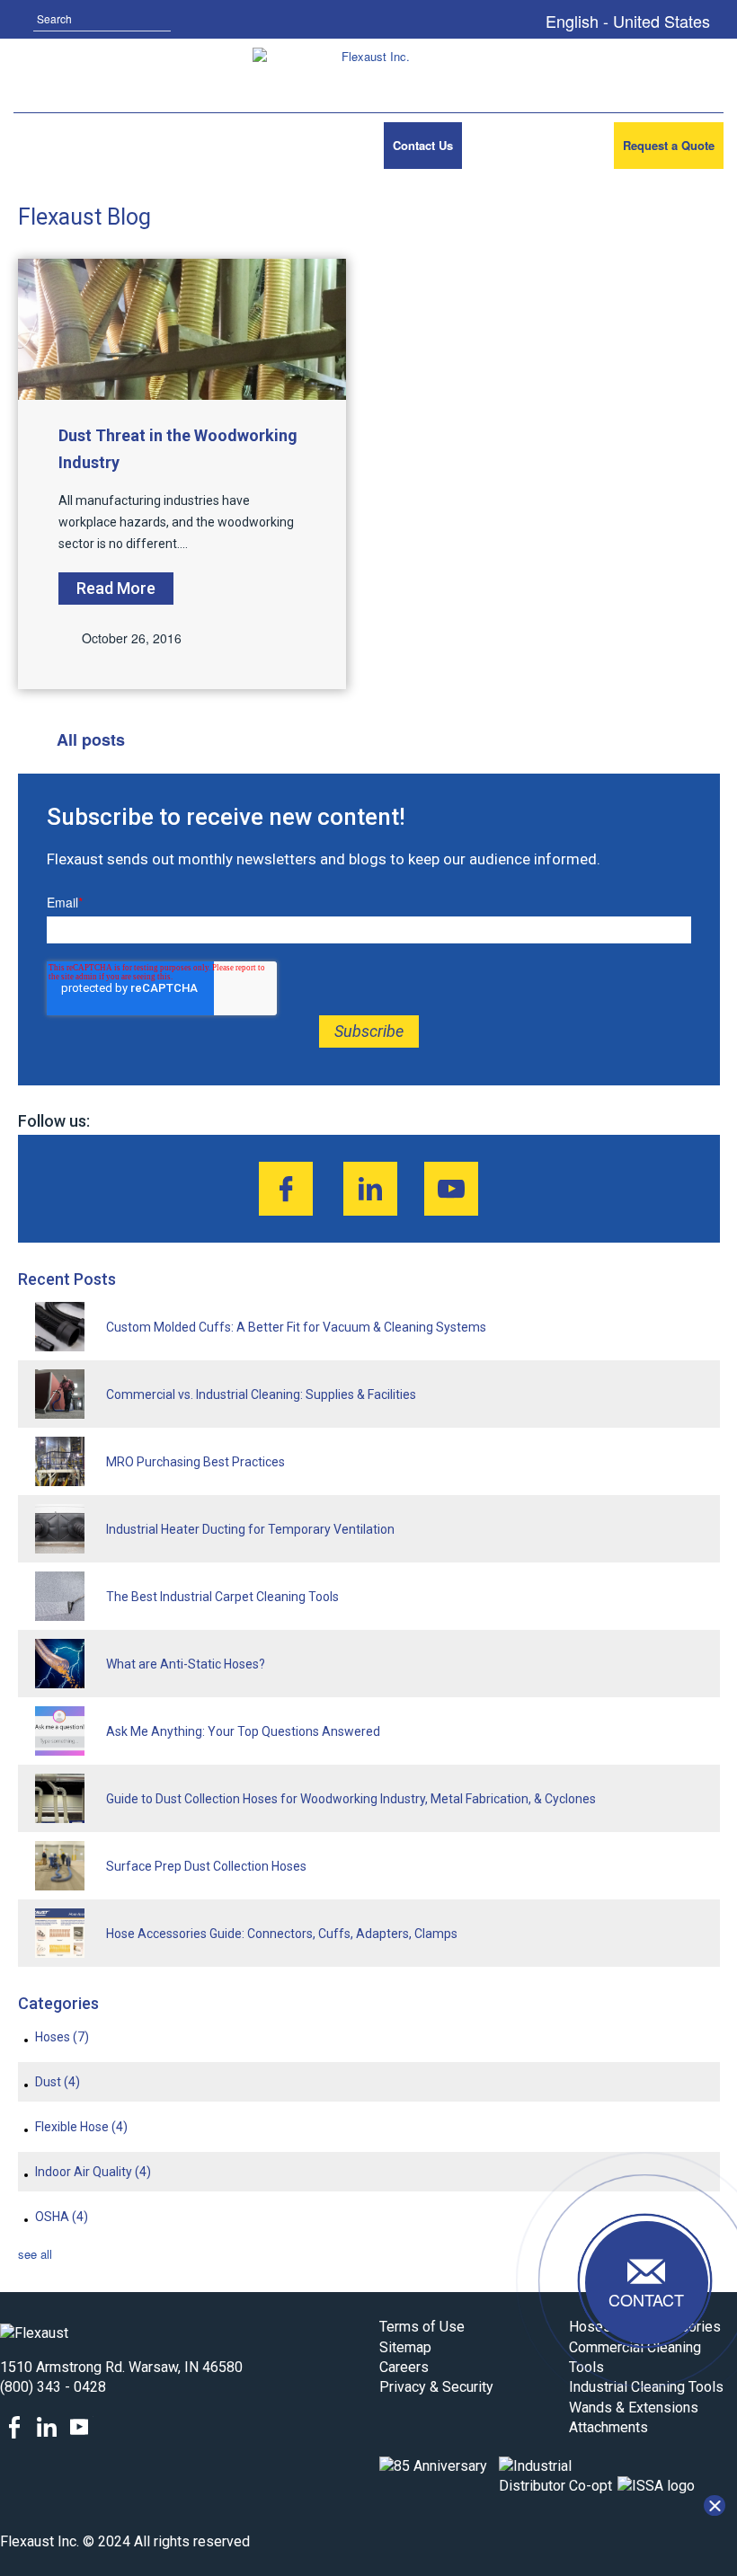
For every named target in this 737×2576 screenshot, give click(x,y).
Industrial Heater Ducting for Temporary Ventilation (250, 1529)
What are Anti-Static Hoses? (186, 1664)
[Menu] (39, 146)
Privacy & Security (436, 2387)
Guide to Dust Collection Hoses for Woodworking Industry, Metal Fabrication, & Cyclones (351, 1799)
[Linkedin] (370, 1189)
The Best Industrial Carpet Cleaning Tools (222, 1597)
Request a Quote (669, 145)
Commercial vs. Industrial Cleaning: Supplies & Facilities (261, 1394)
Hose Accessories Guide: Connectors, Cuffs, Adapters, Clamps (282, 1934)
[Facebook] (286, 1189)
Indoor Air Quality (93, 2172)
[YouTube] (451, 1189)
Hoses (62, 2037)
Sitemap (405, 2347)
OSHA (62, 2217)
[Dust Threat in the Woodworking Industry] (182, 329)
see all (35, 2254)
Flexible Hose (81, 2127)
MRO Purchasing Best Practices (195, 1462)
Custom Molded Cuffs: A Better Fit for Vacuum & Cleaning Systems (296, 1327)
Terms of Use (422, 2327)
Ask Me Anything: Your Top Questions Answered (243, 1731)
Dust (58, 2082)
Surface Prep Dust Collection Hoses (206, 1866)
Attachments (608, 2427)
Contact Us (423, 145)
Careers (404, 2367)
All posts (91, 739)
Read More (116, 588)
